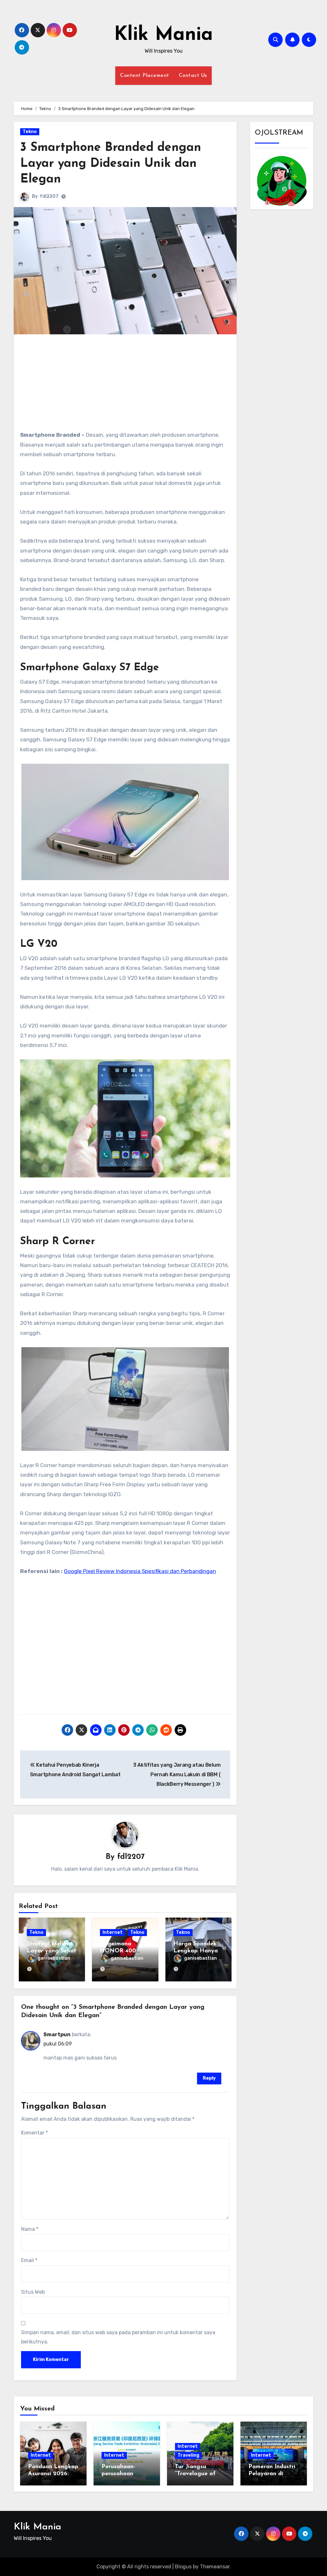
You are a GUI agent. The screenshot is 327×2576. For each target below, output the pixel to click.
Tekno (30, 132)
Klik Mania (163, 35)
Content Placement (145, 76)
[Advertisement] (126, 385)
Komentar (34, 2133)
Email (29, 2260)
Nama (30, 2229)
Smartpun (57, 2034)
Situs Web (33, 2292)
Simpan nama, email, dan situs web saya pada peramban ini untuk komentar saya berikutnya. (118, 2337)
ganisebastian (54, 1958)
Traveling (188, 2455)
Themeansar (215, 2567)
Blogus (183, 2567)
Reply (209, 2078)
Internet (113, 1932)
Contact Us (193, 76)
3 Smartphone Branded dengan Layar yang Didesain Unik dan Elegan (111, 164)
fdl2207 (49, 196)
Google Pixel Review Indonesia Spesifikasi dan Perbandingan (140, 1571)
